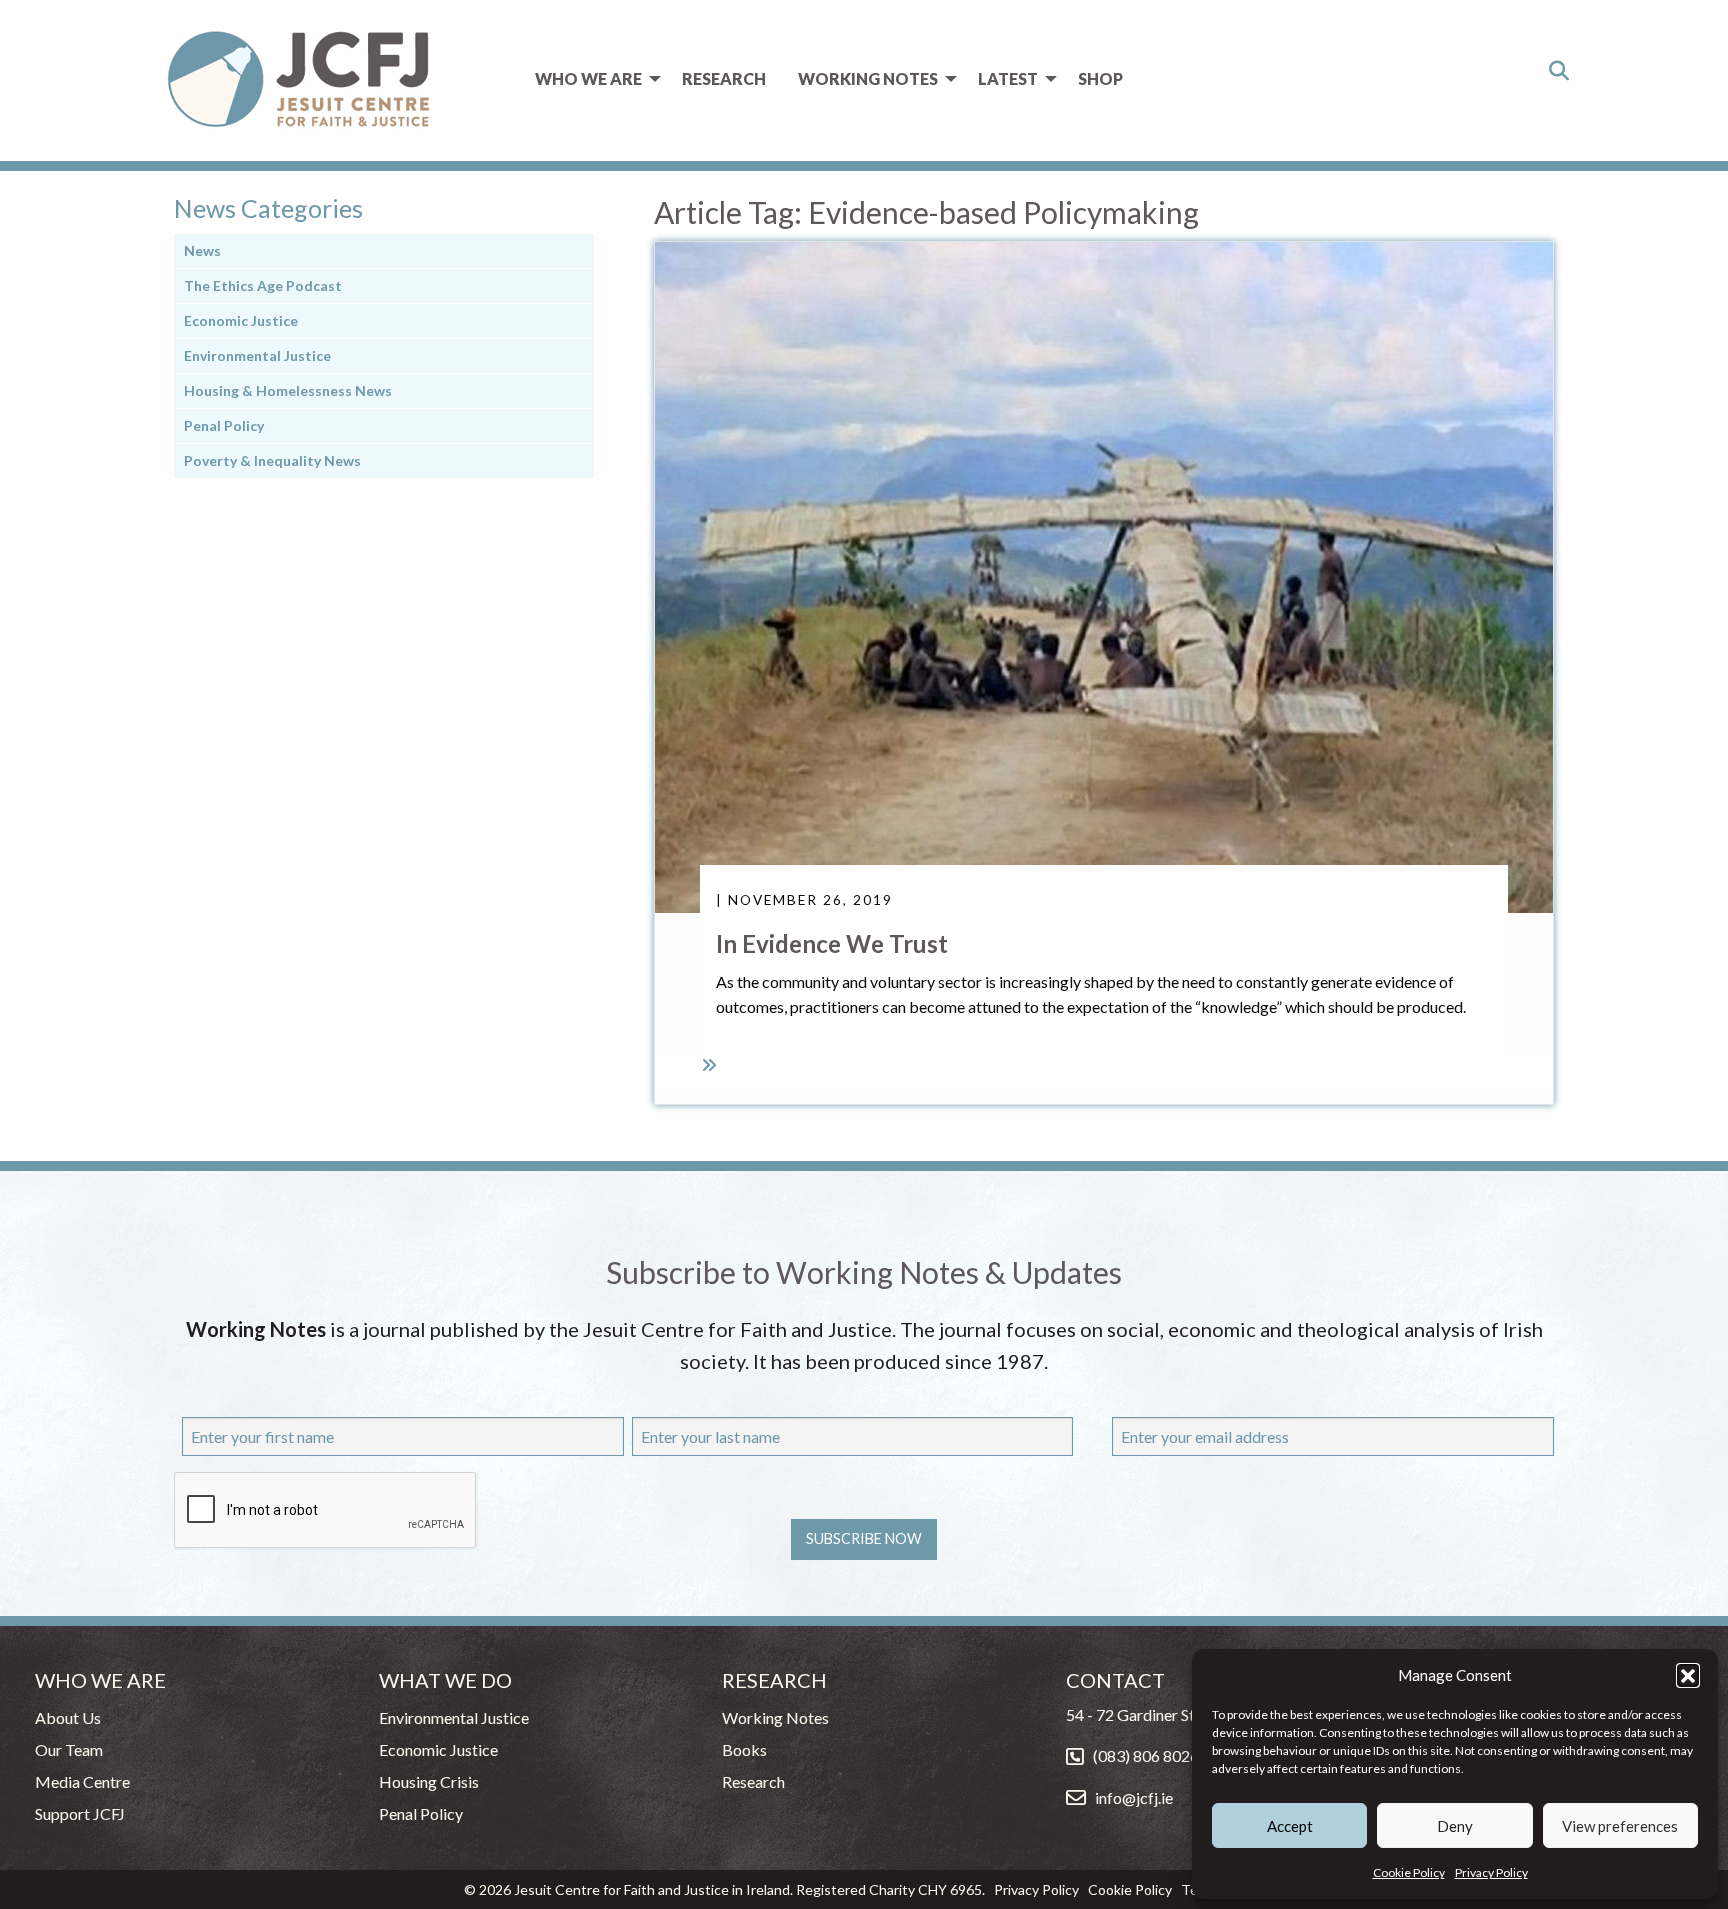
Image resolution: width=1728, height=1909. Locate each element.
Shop (1100, 78)
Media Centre (82, 1781)
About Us (68, 1717)
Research (724, 78)
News (202, 250)
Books (744, 1749)
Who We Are (588, 78)
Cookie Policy (1409, 1872)
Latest (1008, 78)
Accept (1290, 1826)
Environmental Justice (257, 355)
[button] (1688, 1675)
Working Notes (868, 78)
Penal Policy (224, 425)
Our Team (69, 1749)
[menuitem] (592, 79)
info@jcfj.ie (1134, 1797)
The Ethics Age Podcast (263, 285)
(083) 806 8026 (1146, 1755)
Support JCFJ (80, 1813)
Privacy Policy (1491, 1872)
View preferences (1620, 1826)
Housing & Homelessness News (288, 390)
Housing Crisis (429, 1781)
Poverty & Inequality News (272, 460)
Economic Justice (241, 320)
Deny (1455, 1826)
